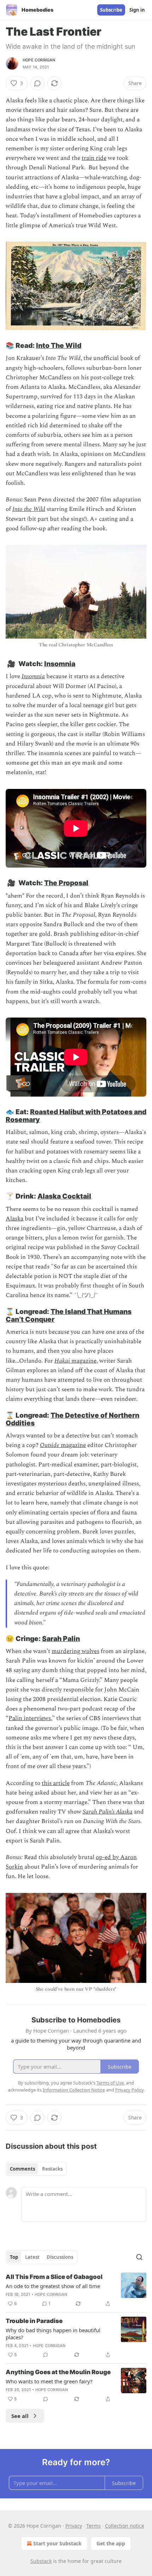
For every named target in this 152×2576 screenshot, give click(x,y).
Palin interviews (30, 1718)
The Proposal (66, 883)
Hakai (62, 1361)
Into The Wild (59, 345)
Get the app (111, 2543)
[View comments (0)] (37, 83)
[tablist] (36, 2169)
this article (56, 1783)
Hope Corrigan (39, 60)
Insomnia (60, 664)
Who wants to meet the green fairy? (49, 2381)
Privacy (74, 2526)
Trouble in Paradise (34, 2321)
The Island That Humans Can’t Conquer (69, 1315)
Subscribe (111, 10)
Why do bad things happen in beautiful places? (53, 2334)
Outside (50, 1445)
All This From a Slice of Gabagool (54, 2277)
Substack (41, 2561)
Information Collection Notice (74, 2090)
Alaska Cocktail (64, 1196)
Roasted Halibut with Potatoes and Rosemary (76, 1116)
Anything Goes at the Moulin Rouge (58, 2372)
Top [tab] (14, 2257)
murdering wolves (75, 1651)
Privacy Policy (129, 2090)
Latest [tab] (32, 2257)
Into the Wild (29, 509)
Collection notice (125, 2526)
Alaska (14, 1219)
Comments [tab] (22, 2169)
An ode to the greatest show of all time (53, 2286)
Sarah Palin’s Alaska (108, 1812)
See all (20, 2416)
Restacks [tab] (52, 2169)
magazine (83, 1361)
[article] (76, 2290)
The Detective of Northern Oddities (72, 1419)
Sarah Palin (61, 1639)
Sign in (137, 10)
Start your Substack (57, 2543)
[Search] (139, 2257)
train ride (94, 158)
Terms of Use (110, 2083)
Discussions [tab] (60, 2257)
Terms (93, 2526)
